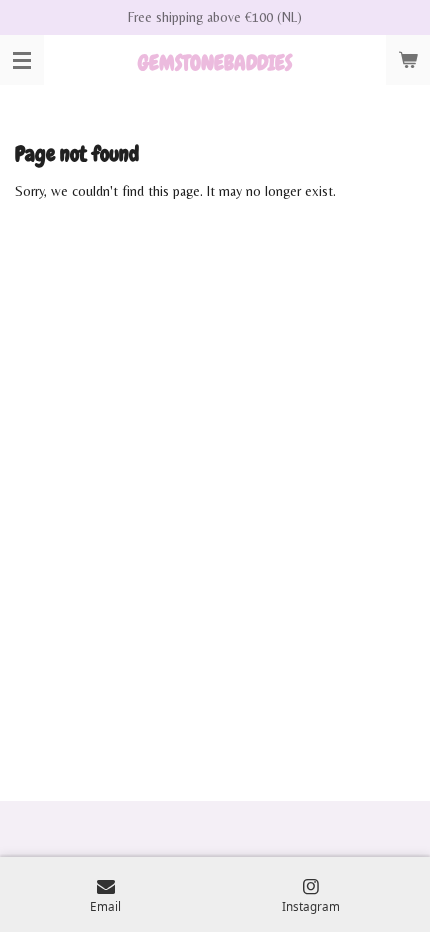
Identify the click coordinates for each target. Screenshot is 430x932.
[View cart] (408, 60)
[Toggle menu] (22, 60)
